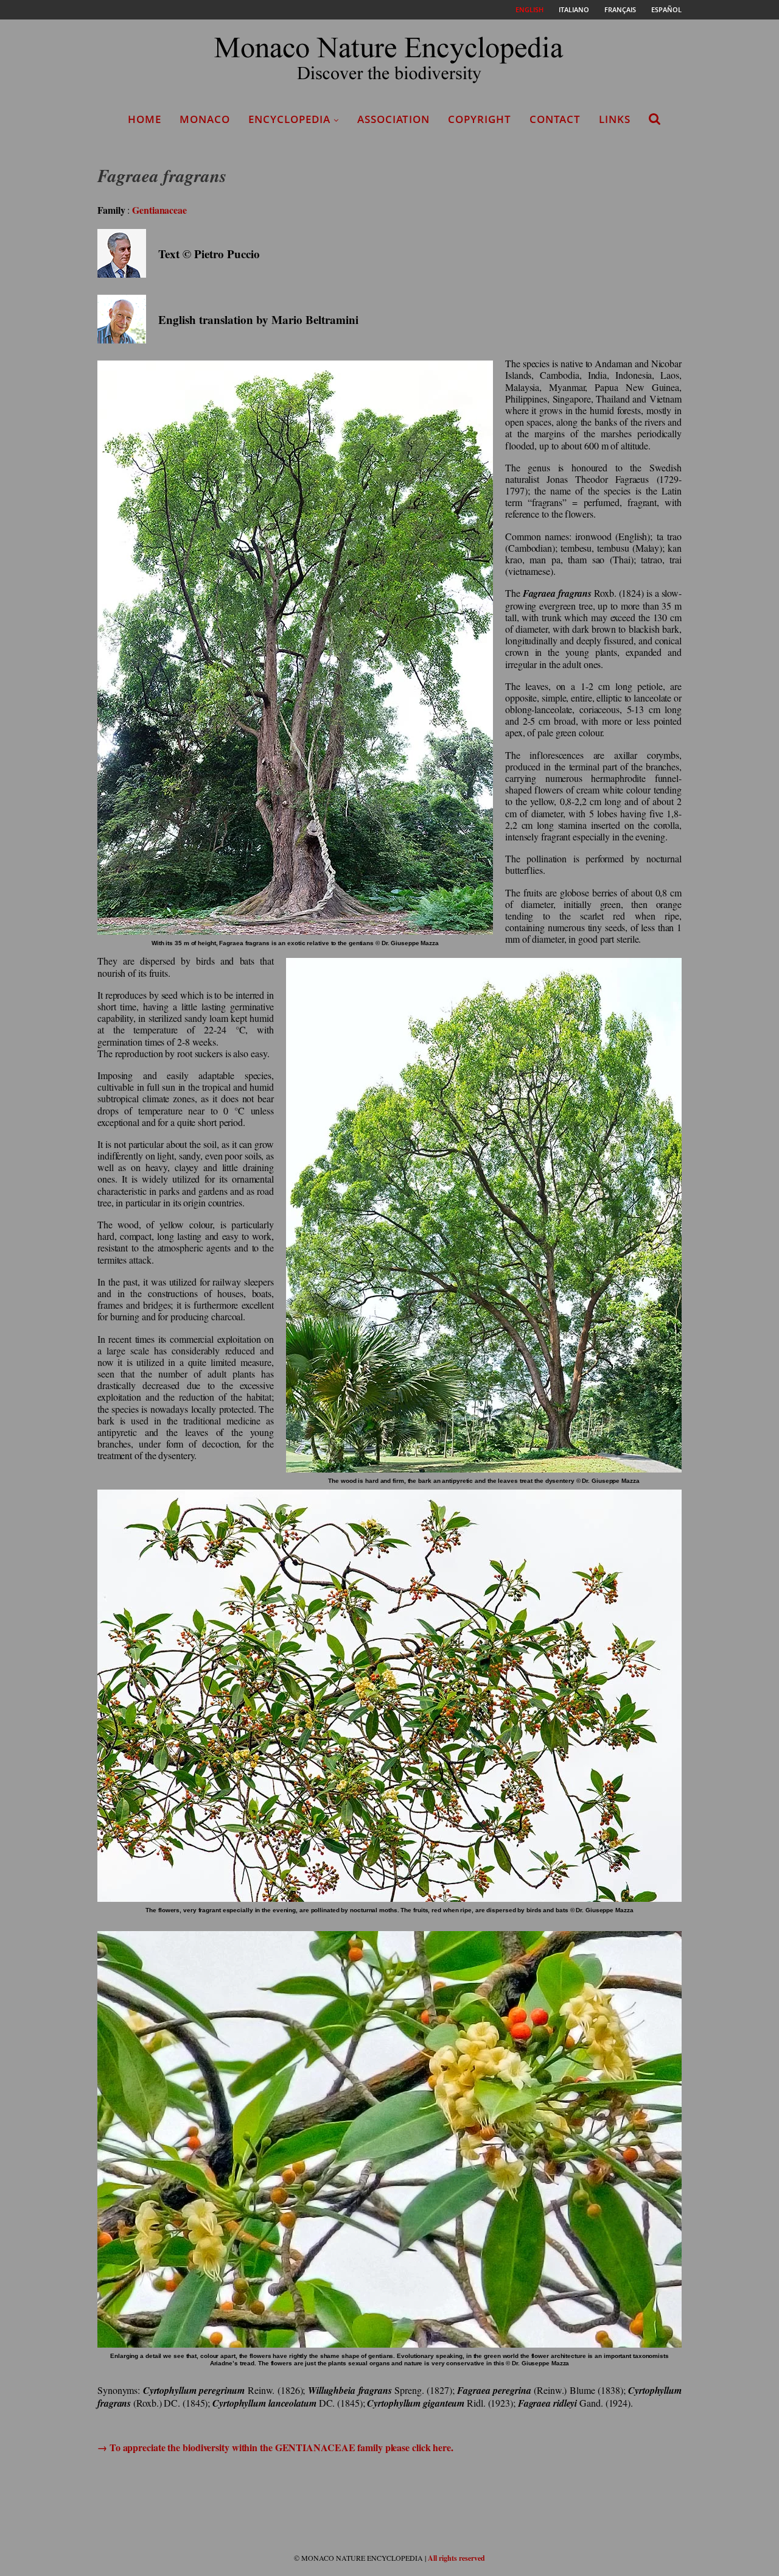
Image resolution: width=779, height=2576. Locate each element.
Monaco (205, 119)
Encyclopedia (289, 119)
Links (615, 119)
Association (393, 119)
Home (145, 119)
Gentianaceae (159, 210)
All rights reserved (456, 2558)
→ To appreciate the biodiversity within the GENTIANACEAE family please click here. (275, 2447)
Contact (555, 119)
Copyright (480, 119)
